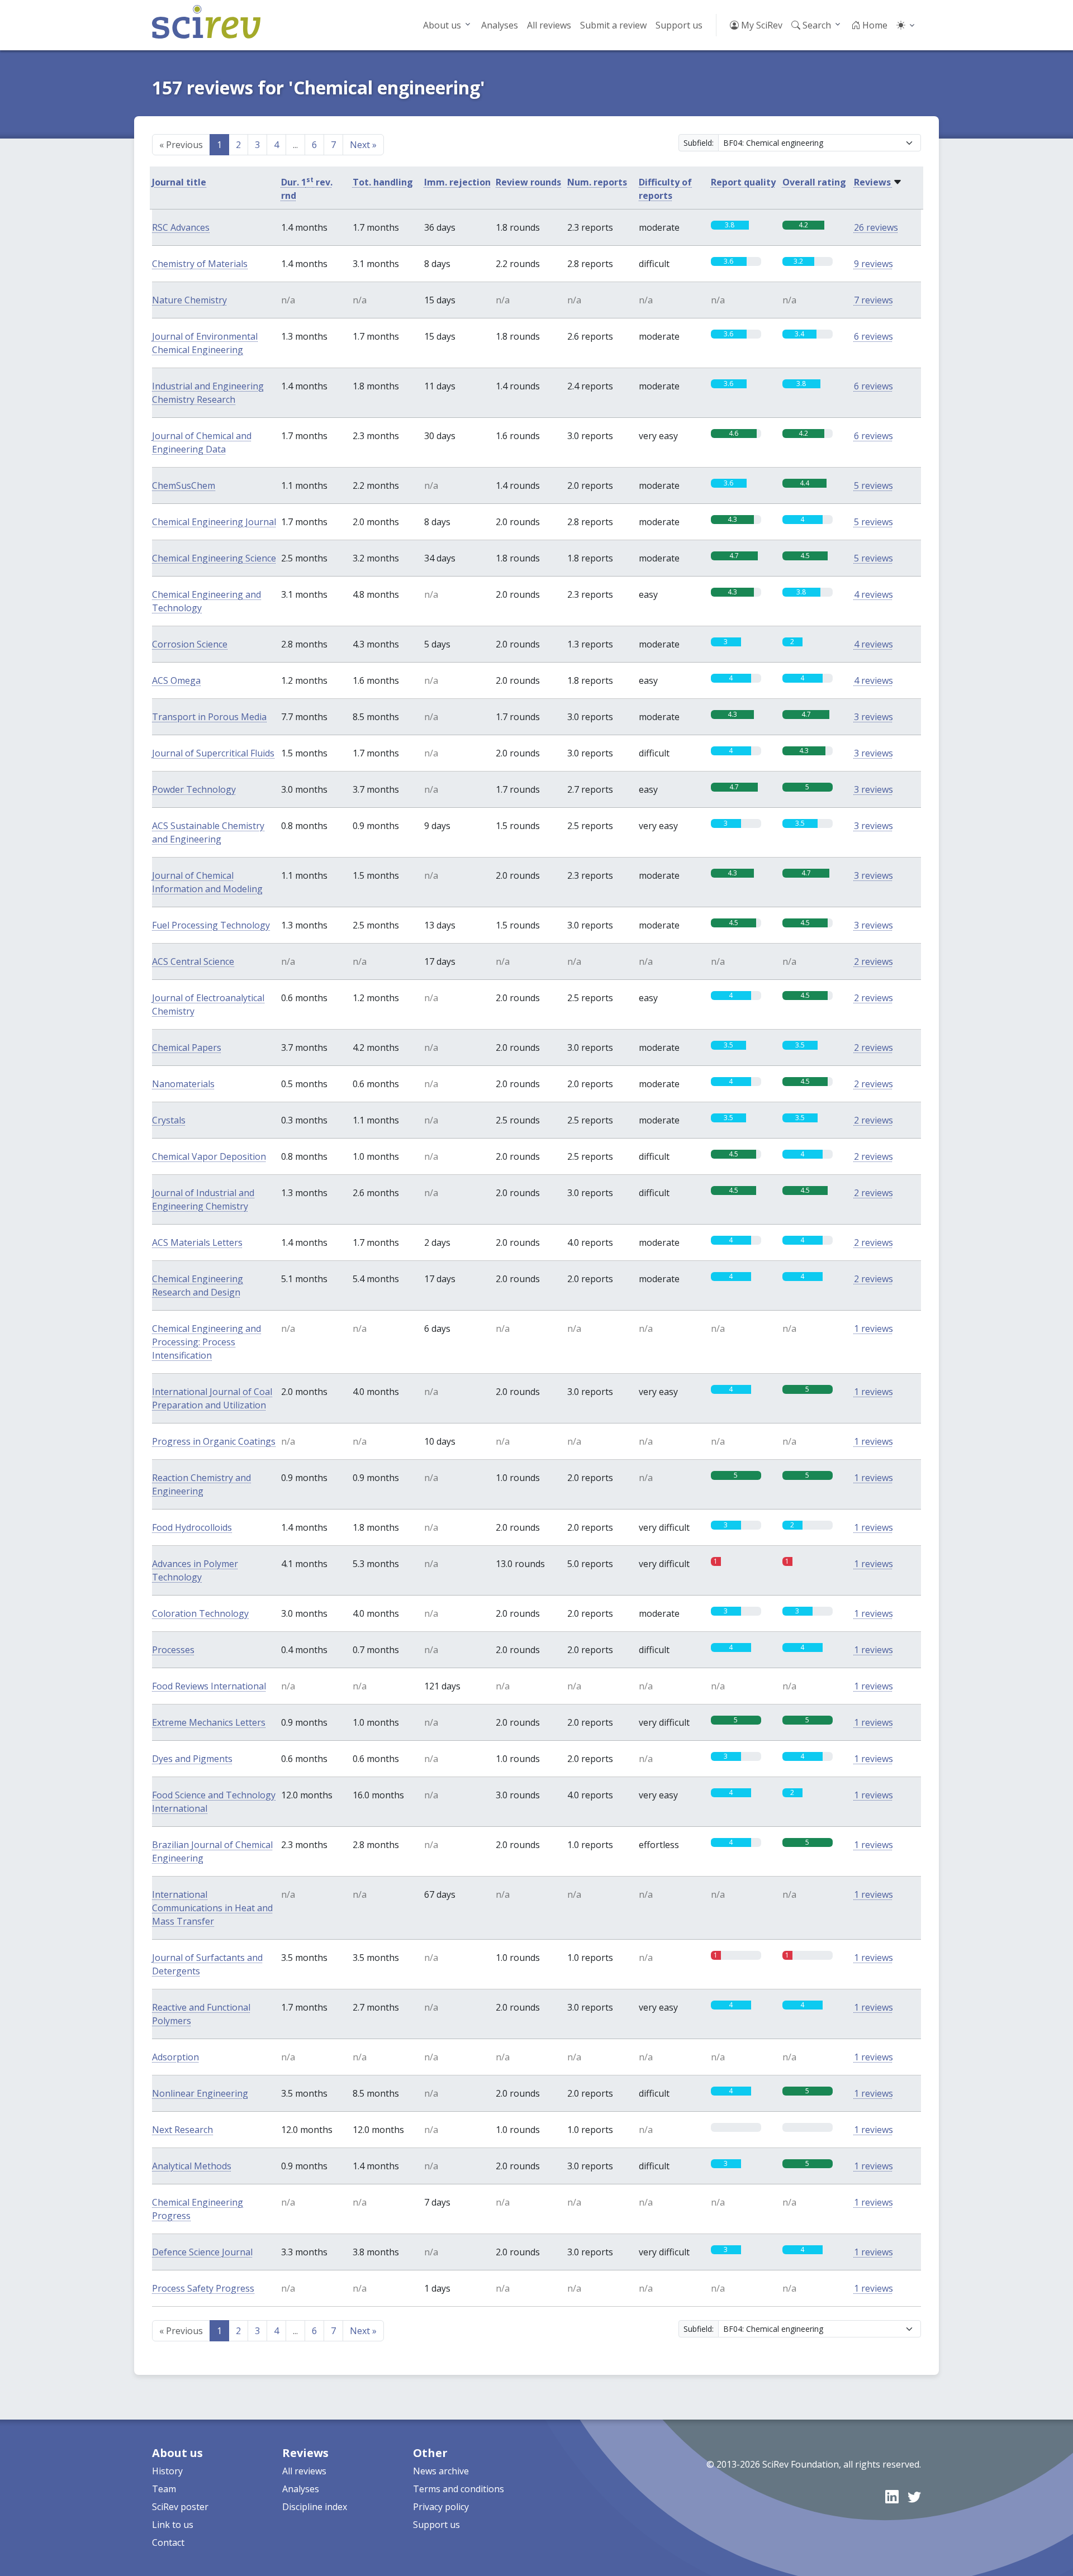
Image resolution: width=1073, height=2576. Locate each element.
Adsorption (175, 2057)
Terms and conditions (459, 2489)
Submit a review (613, 25)
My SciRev (761, 25)
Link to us (173, 2525)
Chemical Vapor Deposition (209, 1156)
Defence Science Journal (202, 2252)
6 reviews (873, 336)
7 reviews (873, 300)
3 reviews (873, 717)
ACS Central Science (193, 961)
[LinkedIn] (892, 2496)
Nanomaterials (183, 1084)
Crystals (169, 1120)
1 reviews (873, 1329)
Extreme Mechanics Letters (209, 1722)
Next (363, 145)
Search (816, 25)
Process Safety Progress (203, 2288)
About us (442, 25)
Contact (168, 2542)
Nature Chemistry (189, 300)
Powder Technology (194, 789)
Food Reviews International (209, 1686)
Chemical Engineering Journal (214, 522)
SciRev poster (180, 2507)
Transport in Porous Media (209, 717)
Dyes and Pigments (192, 1759)
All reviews (549, 25)
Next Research (182, 2130)
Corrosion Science (190, 644)
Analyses (500, 25)
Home (874, 25)
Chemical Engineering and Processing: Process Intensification (206, 1342)
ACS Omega (176, 680)
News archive (441, 2471)
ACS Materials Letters (197, 1242)
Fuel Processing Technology (211, 925)
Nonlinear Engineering (200, 2093)
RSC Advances (181, 227)
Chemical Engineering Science (214, 558)
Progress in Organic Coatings (214, 1441)
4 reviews (873, 594)
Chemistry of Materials (200, 264)
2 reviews (873, 961)
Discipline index (315, 2507)
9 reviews (873, 264)
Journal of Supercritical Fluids (213, 753)
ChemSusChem (184, 485)
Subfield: (699, 143)
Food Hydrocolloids (192, 1527)
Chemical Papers (187, 1047)
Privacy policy (441, 2507)
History (167, 2471)
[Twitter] (914, 2496)
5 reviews (873, 485)
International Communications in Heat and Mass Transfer (212, 1908)
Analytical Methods (192, 2166)
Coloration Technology (200, 1613)
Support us (679, 25)
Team (164, 2489)
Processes (173, 1650)
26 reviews (876, 227)
